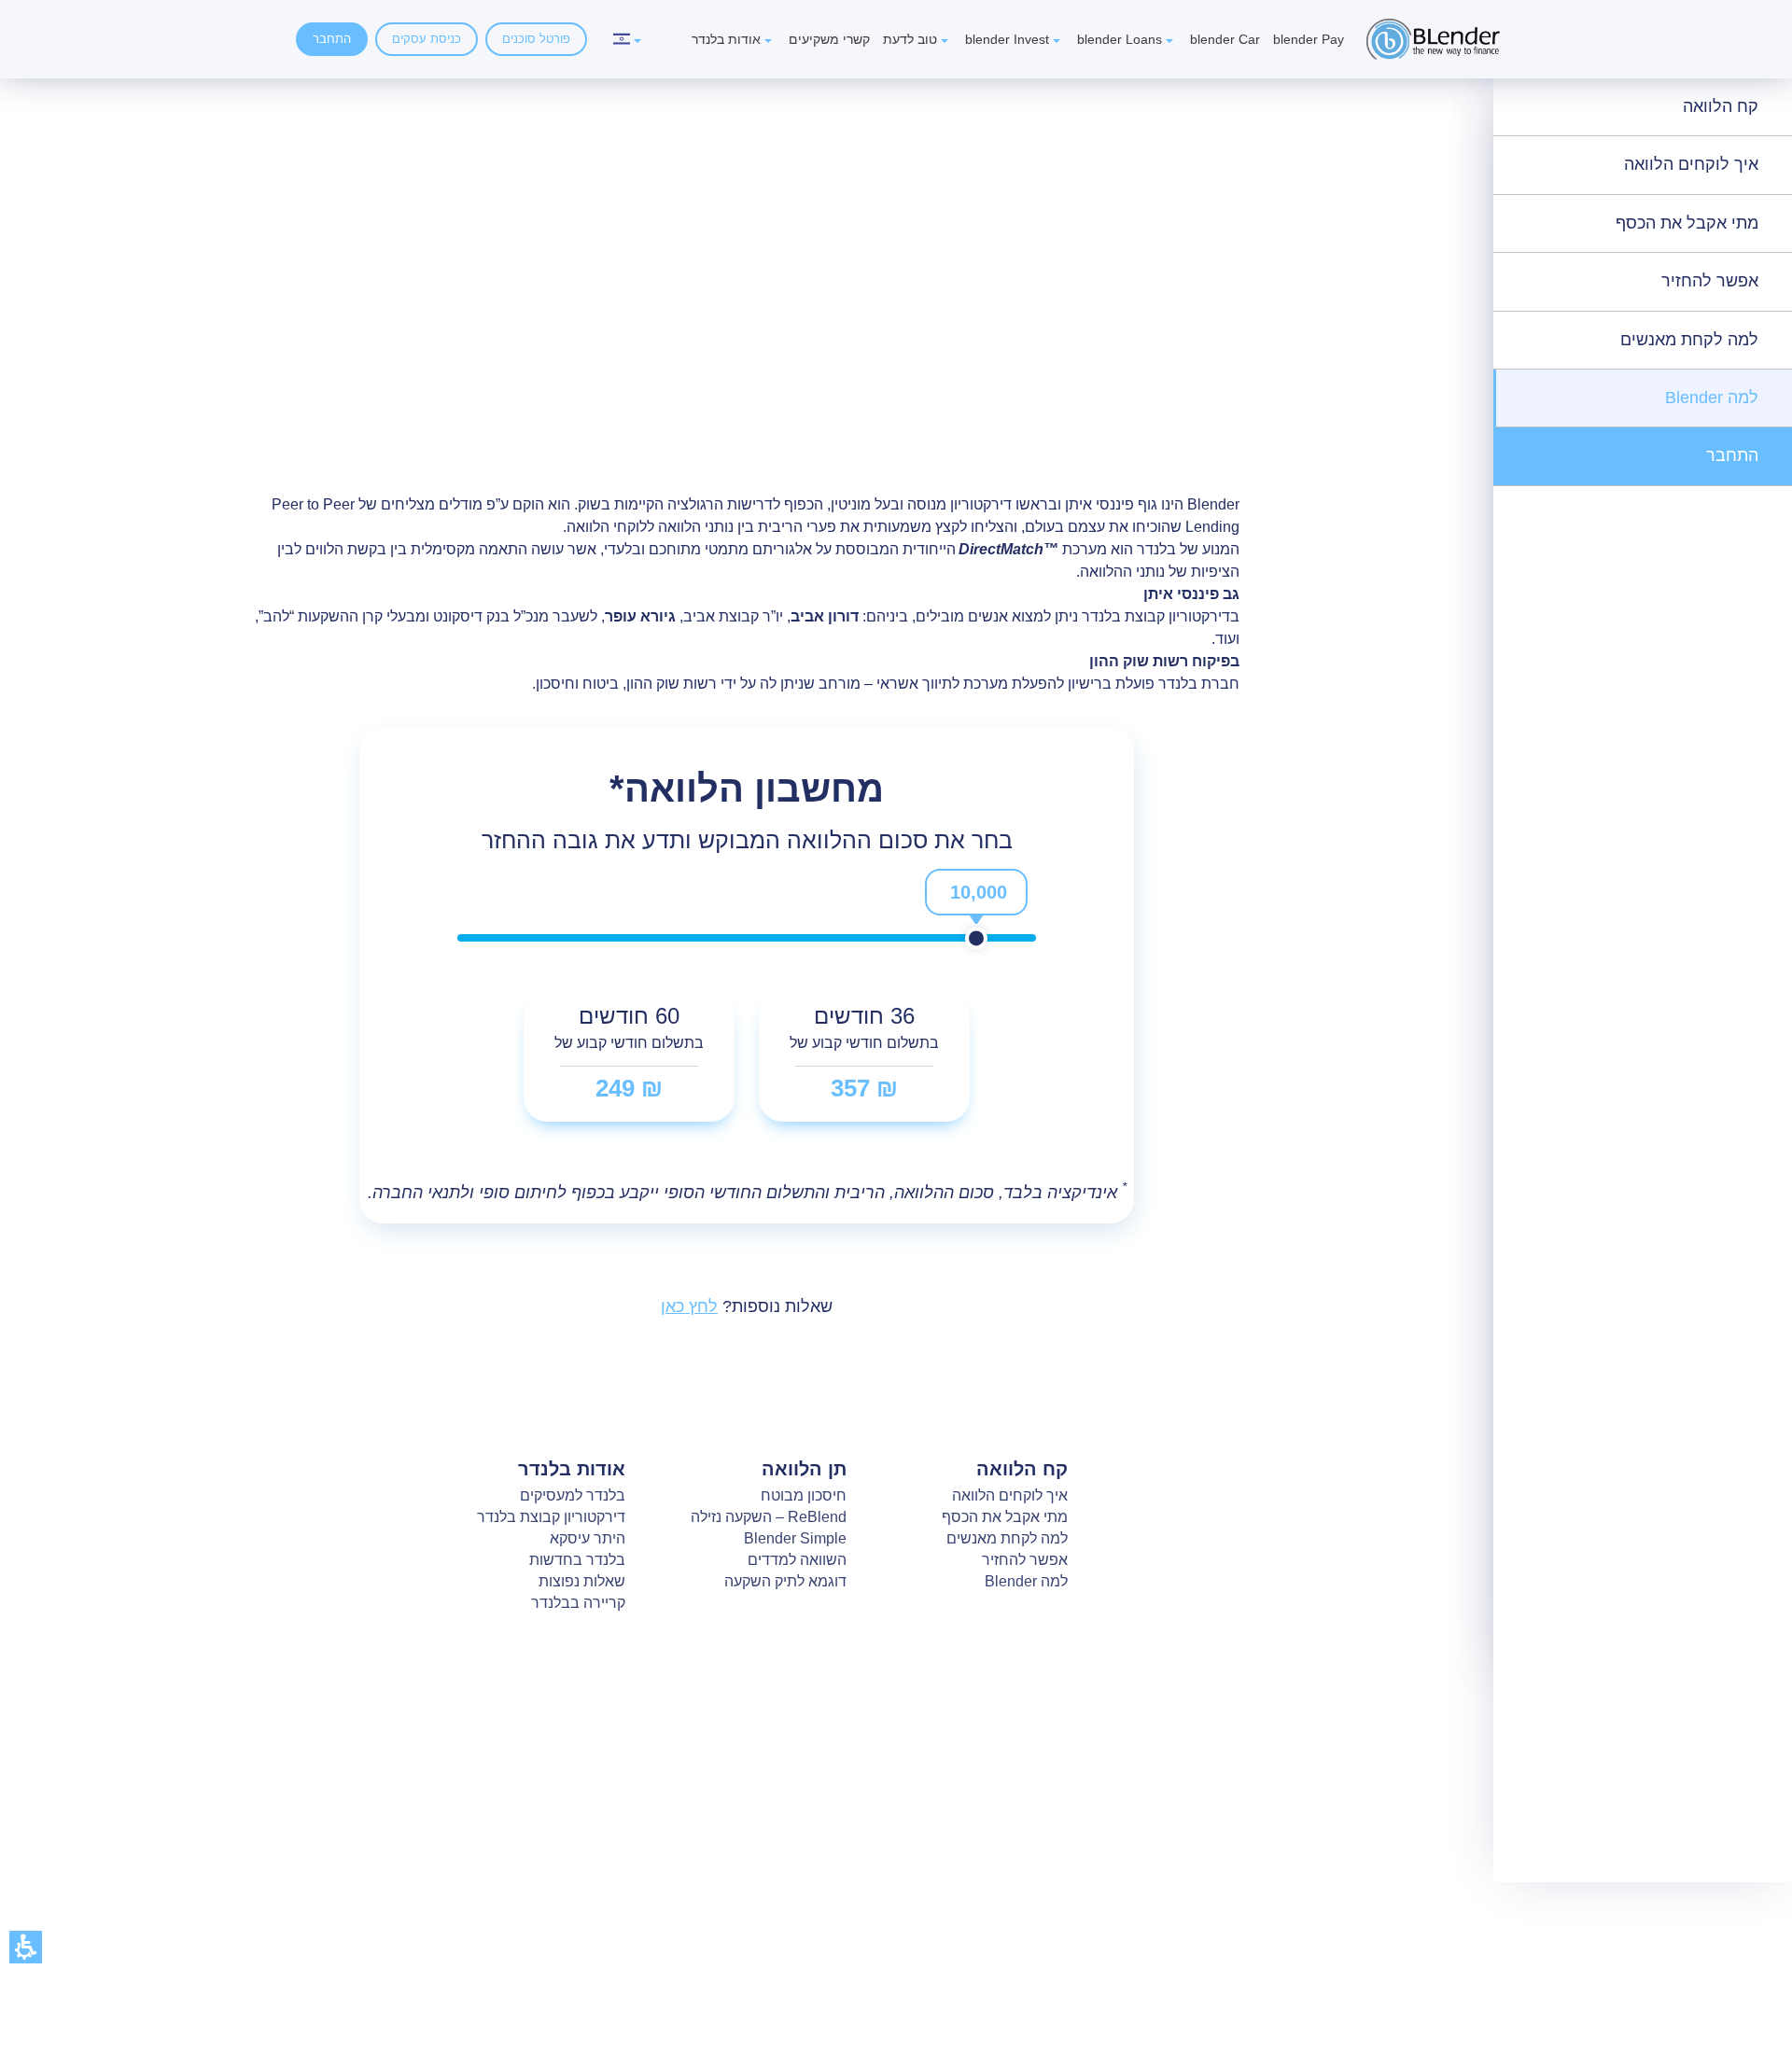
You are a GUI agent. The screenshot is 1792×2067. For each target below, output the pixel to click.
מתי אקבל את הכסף (1687, 223)
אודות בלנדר (726, 39)
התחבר (332, 39)
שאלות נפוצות (582, 1581)
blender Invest (1007, 39)
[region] (1200, 440)
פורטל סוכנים (536, 39)
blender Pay (1309, 39)
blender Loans (1120, 39)
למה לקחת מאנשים (1689, 340)
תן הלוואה (804, 1469)
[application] (976, 911)
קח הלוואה (1721, 106)
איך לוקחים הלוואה (1691, 164)
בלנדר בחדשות (577, 1560)
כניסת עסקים (427, 39)
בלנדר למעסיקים (573, 1495)
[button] (26, 1947)
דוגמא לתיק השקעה (785, 1581)
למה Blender (1712, 398)
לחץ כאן (689, 1306)
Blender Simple (795, 1538)
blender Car (1225, 39)
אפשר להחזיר (1710, 281)
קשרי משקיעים (829, 39)
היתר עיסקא (588, 1538)
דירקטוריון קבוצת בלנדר (551, 1517)
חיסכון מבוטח (804, 1495)
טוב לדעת (910, 39)
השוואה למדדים (797, 1560)
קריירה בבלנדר (578, 1603)
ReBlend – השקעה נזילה (769, 1517)
